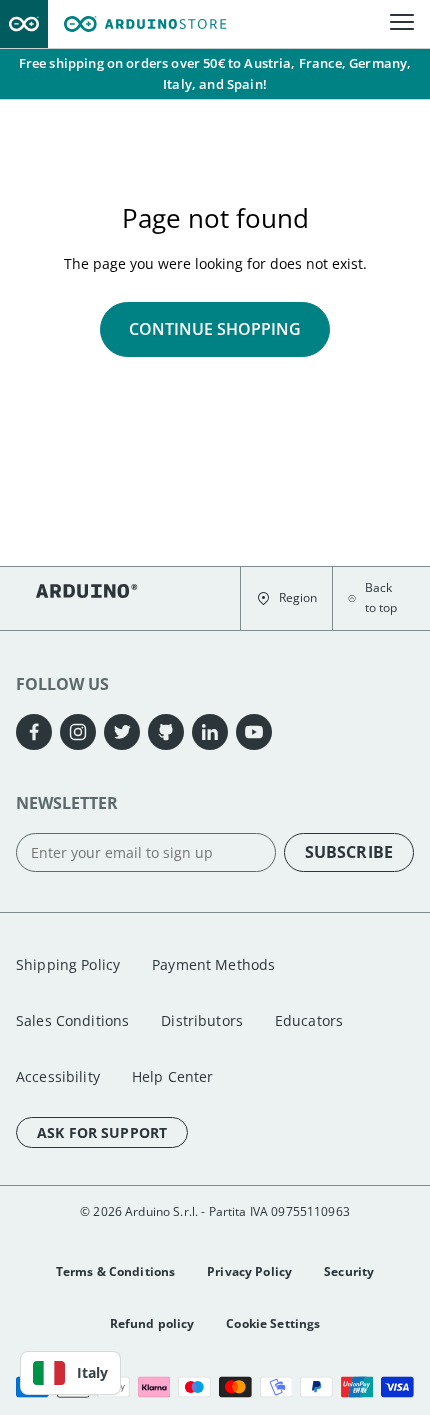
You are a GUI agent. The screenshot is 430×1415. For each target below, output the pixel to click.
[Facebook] (34, 732)
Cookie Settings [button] (273, 1323)
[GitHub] (166, 732)
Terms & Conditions (116, 1271)
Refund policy (152, 1323)
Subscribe (349, 852)
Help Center (173, 1076)
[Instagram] (78, 732)
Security (349, 1271)
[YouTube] (254, 732)
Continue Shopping (215, 329)
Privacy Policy (249, 1271)
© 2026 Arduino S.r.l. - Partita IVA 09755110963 (215, 1211)
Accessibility (58, 1076)
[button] (286, 598)
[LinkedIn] (210, 732)
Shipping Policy (68, 964)
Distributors (202, 1020)
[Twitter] (122, 732)
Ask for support (102, 1132)
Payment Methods (213, 964)
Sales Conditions (72, 1020)
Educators (309, 1020)
